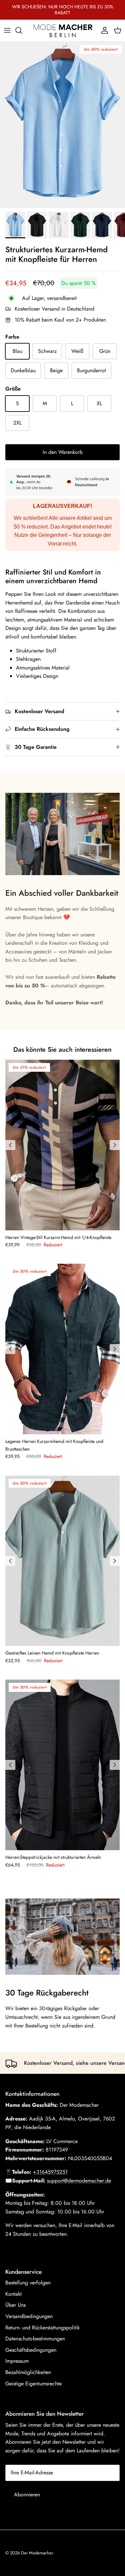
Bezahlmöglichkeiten (28, 2372)
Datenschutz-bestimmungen (35, 2339)
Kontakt (13, 2294)
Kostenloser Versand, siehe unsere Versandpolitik (65, 2063)
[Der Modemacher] (63, 30)
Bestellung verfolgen (28, 2283)
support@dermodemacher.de (79, 2181)
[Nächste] (115, 1145)
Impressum (17, 2361)
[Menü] (7, 30)
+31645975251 (50, 2172)
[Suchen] (22, 30)
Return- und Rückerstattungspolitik (42, 2328)
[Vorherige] (10, 1145)
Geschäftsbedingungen (31, 2350)
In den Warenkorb (63, 452)
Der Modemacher (37, 2553)
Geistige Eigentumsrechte (33, 2384)
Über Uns (15, 2305)
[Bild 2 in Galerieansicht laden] (62, 125)
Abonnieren (27, 2495)
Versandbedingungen (29, 2316)
